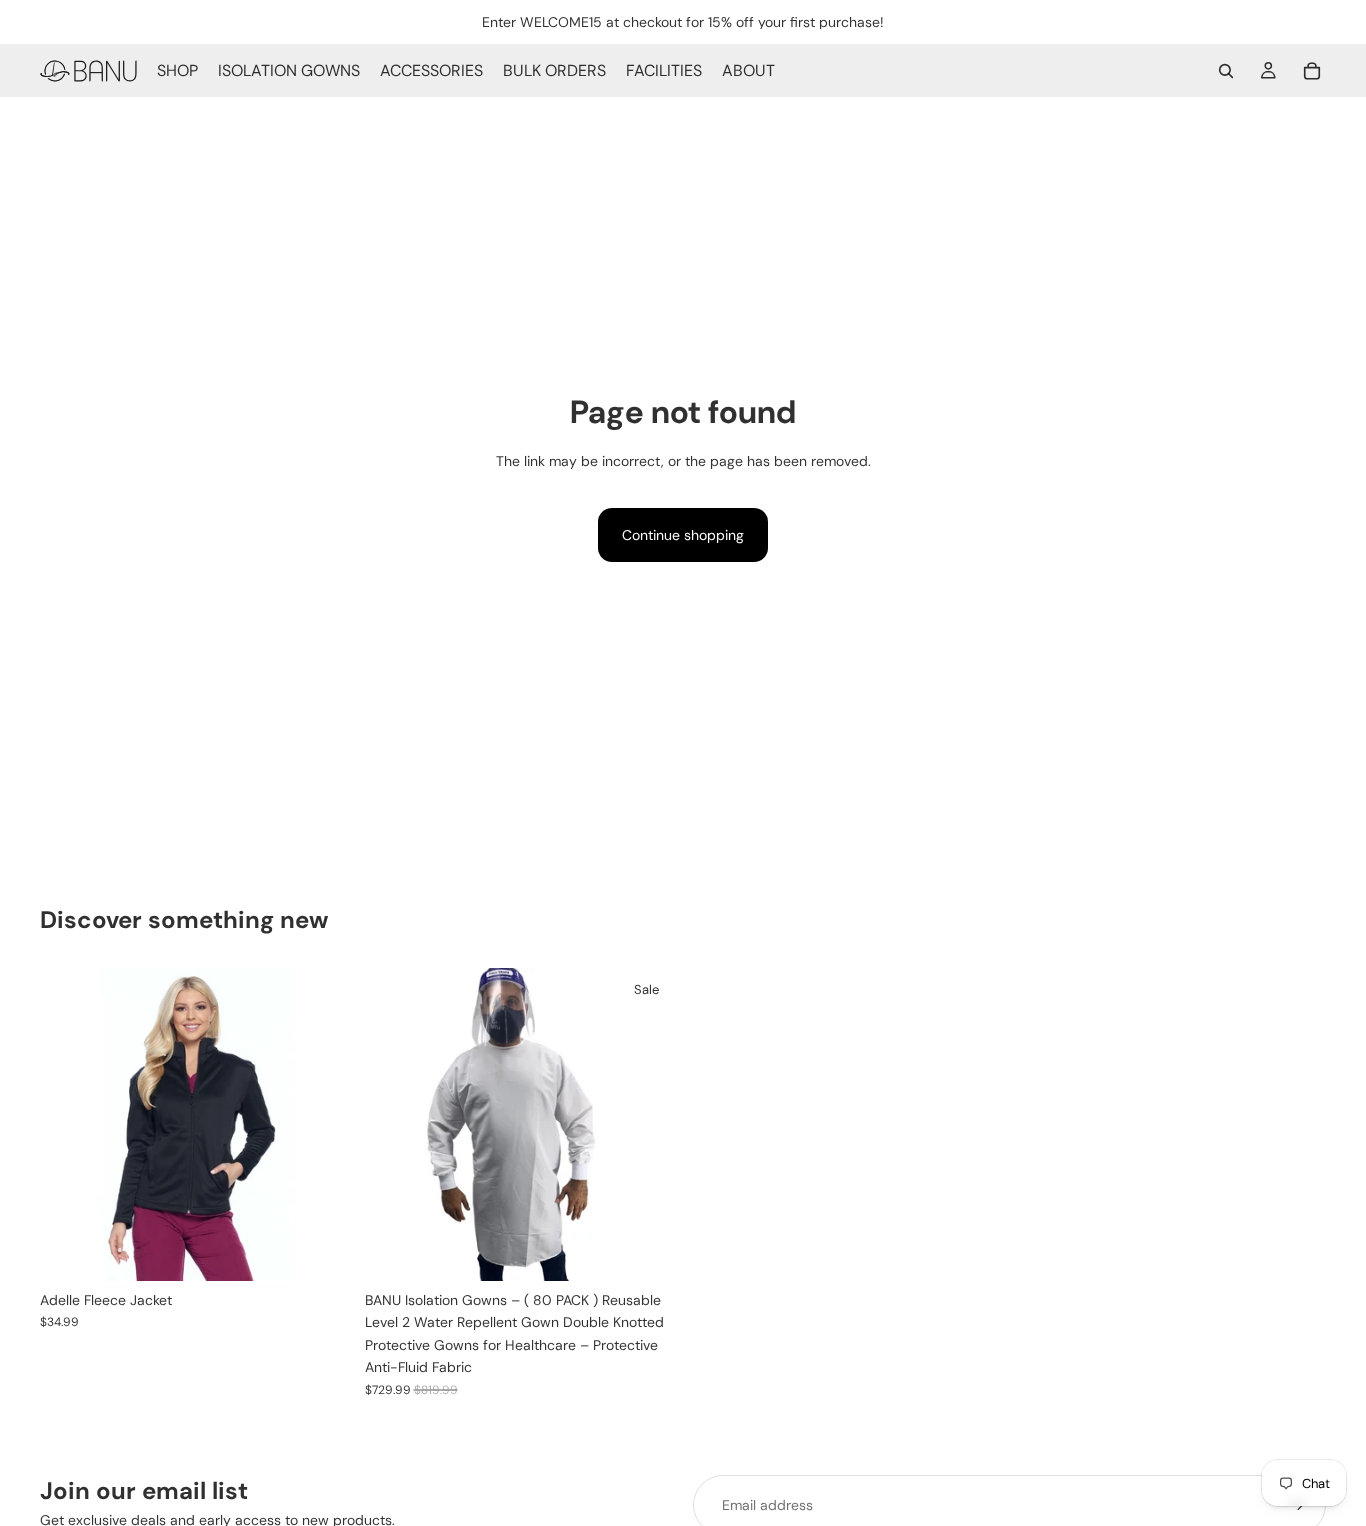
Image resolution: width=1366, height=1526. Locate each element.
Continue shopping (683, 535)
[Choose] (322, 1250)
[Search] (1226, 71)
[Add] (646, 1250)
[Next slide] (323, 1125)
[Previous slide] (70, 1125)
